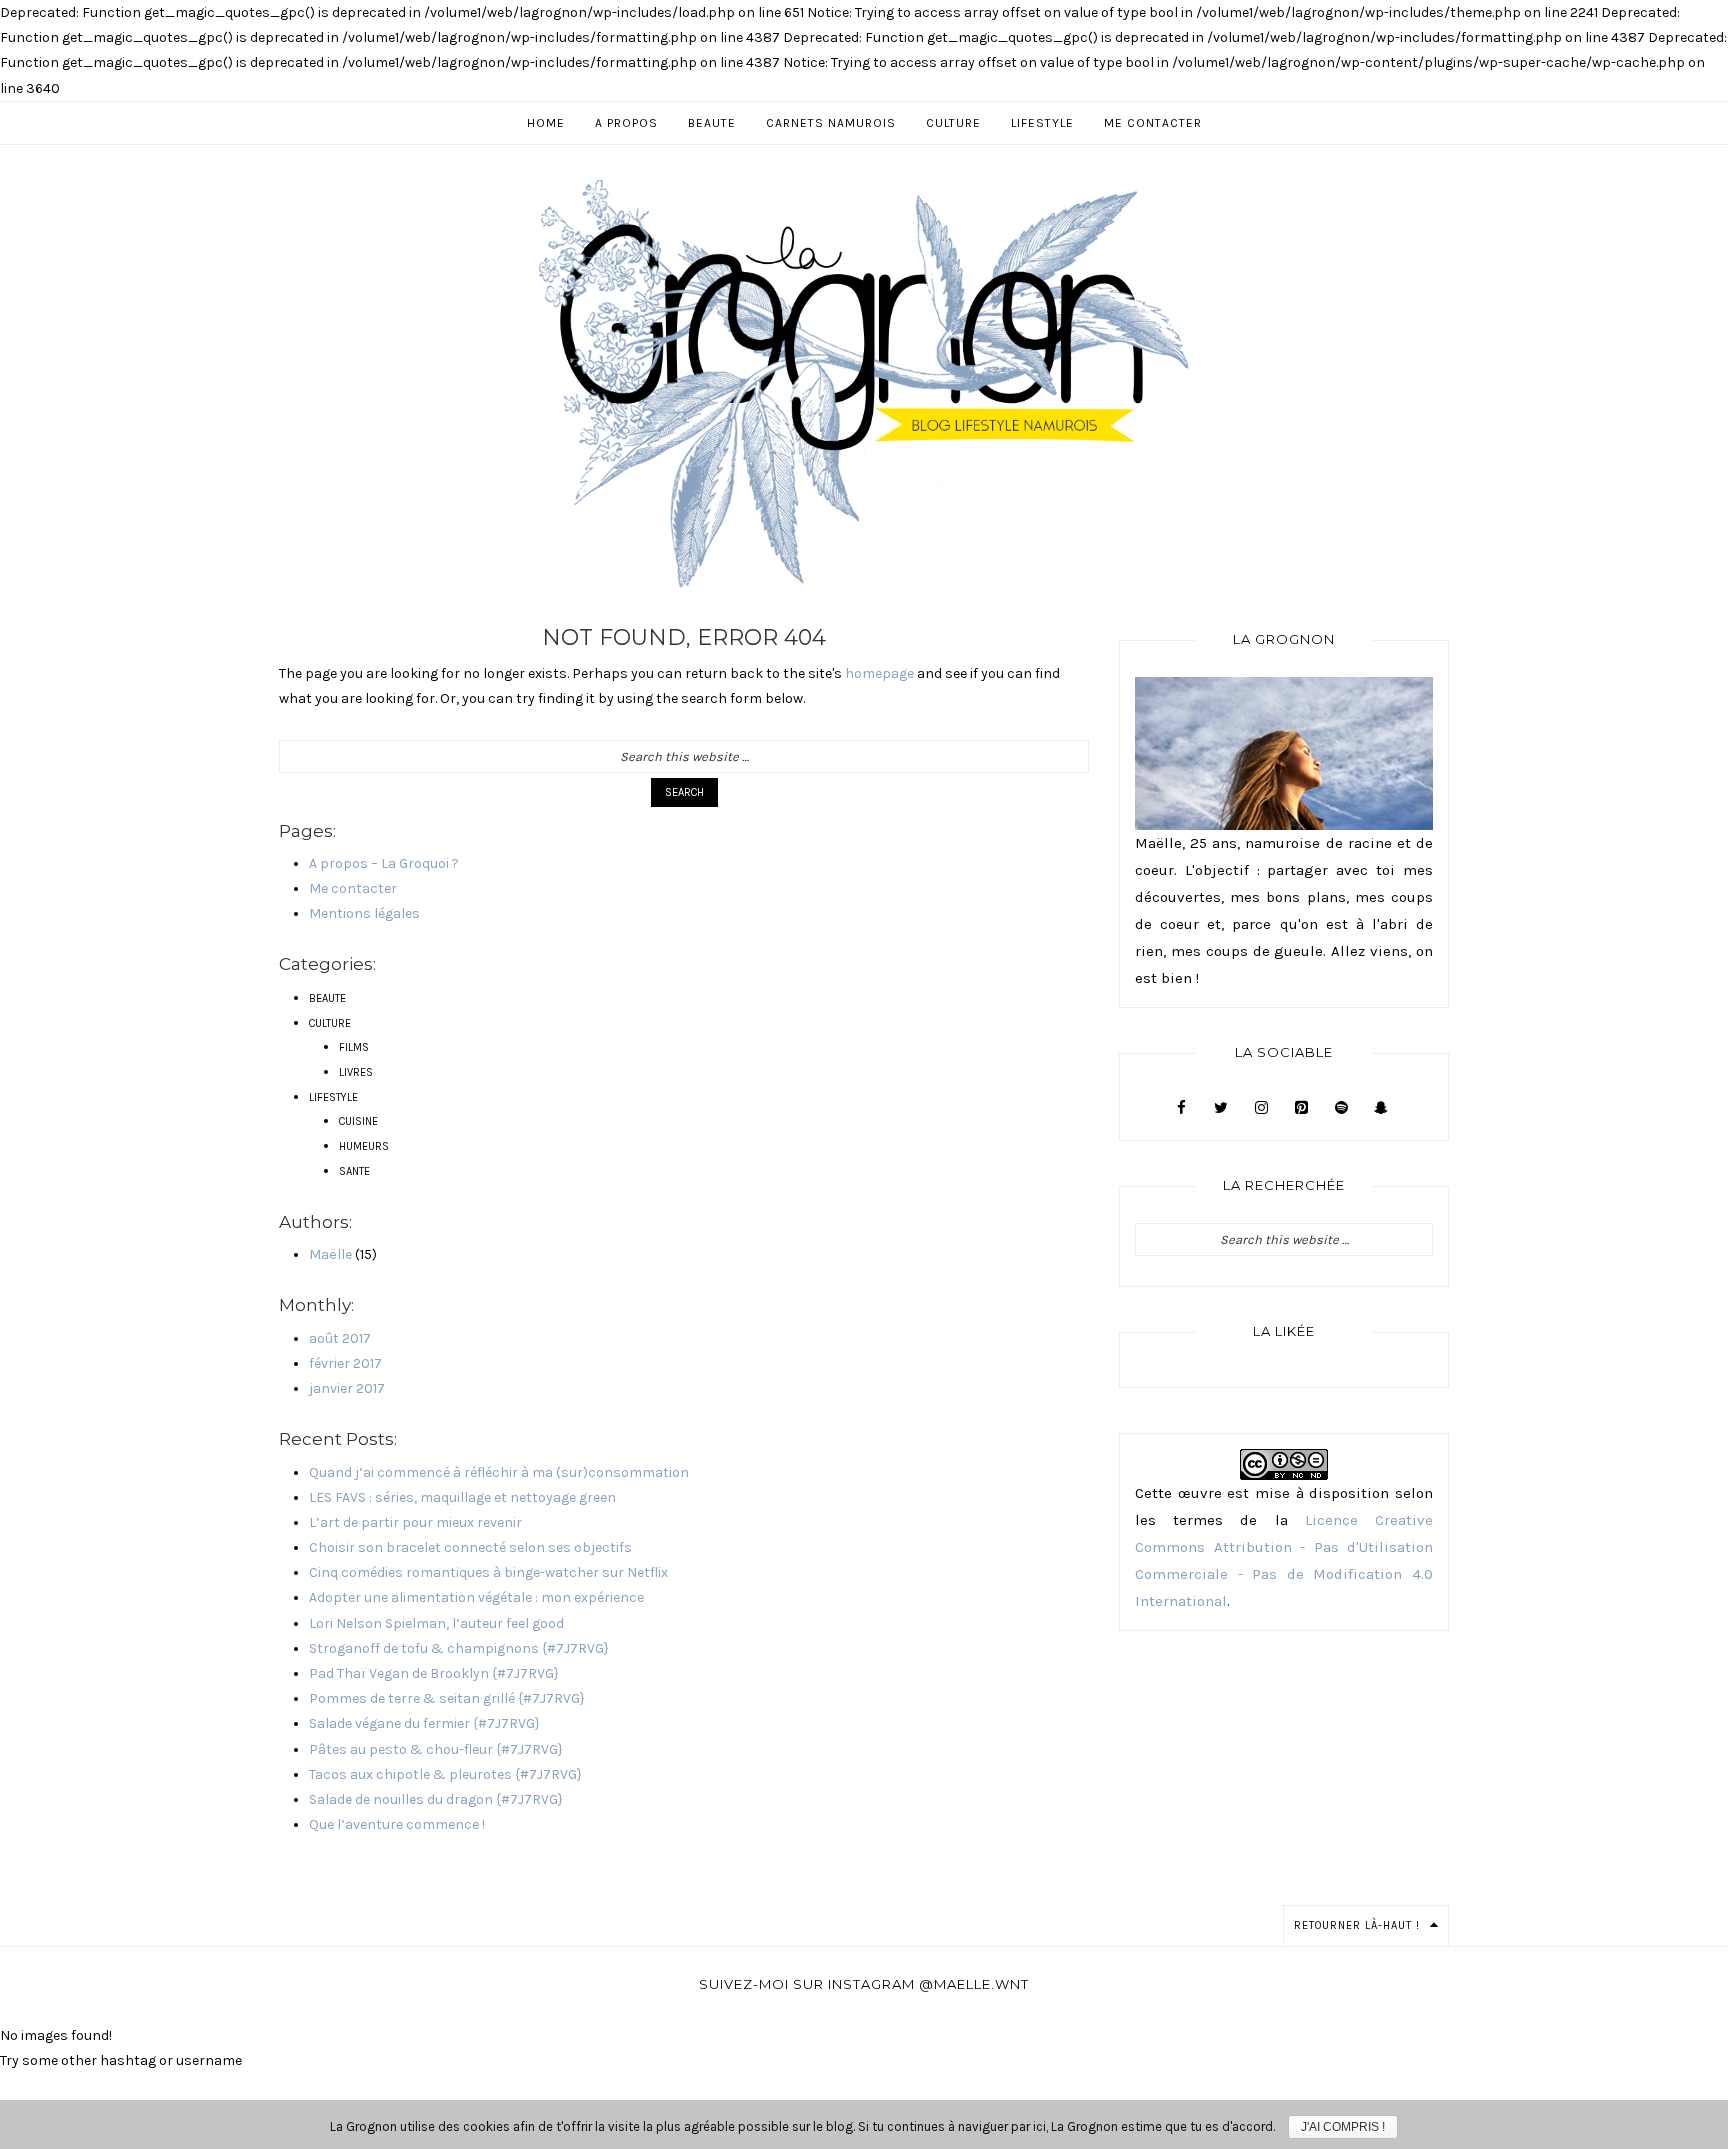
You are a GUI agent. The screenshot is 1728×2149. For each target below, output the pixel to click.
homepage (879, 673)
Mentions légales (364, 913)
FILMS (354, 1047)
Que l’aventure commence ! (397, 1824)
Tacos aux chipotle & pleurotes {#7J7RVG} (445, 1774)
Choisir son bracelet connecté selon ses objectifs (470, 1547)
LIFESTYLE (333, 1097)
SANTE (354, 1171)
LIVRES (356, 1072)
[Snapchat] (1381, 1108)
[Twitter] (1221, 1108)
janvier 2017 (347, 1388)
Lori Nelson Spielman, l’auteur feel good (436, 1623)
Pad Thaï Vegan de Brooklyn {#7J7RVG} (434, 1673)
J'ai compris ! (1343, 2127)
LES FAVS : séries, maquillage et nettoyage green (462, 1497)
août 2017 (340, 1338)
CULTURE (330, 1023)
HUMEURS (364, 1146)
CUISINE (358, 1121)
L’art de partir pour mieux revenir (415, 1522)
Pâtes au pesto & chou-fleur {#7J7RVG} (436, 1749)
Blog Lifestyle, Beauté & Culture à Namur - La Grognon (864, 382)
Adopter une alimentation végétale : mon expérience (476, 1597)
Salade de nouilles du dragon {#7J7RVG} (436, 1799)
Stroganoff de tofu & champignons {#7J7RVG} (459, 1648)
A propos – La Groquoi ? (384, 863)
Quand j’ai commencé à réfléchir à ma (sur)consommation (499, 1472)
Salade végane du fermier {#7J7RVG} (424, 1723)
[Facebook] (1181, 1108)
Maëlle (330, 1254)
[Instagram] (1261, 1108)
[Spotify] (1341, 1108)
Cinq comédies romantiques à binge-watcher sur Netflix (488, 1572)
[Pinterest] (1301, 1108)
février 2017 (345, 1363)
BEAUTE (327, 998)
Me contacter (353, 888)
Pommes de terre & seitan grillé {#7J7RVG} (447, 1698)
